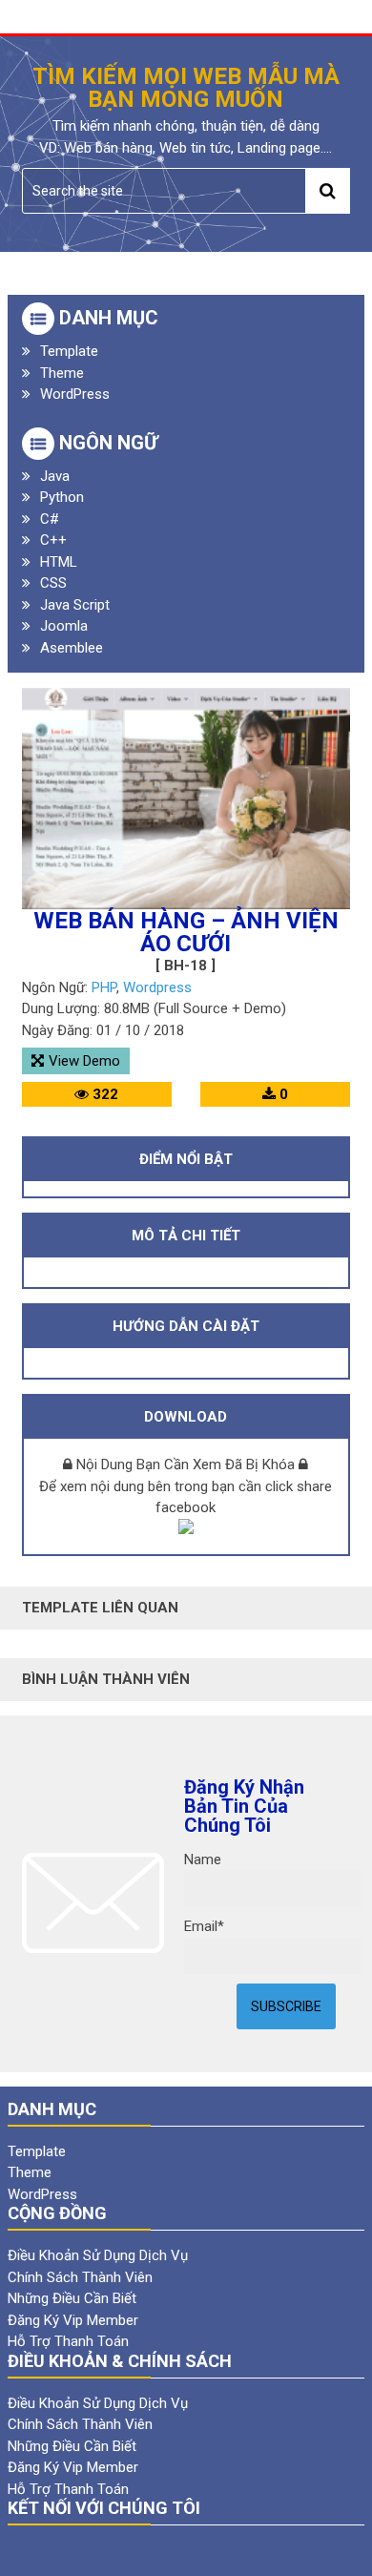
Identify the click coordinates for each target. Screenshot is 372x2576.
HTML (59, 562)
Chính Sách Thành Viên (80, 2277)
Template (69, 351)
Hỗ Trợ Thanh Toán (68, 2341)
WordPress (75, 394)
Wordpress (157, 987)
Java (55, 476)
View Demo (84, 1061)
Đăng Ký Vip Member (73, 2320)
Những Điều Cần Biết (72, 2298)
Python (62, 497)
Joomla (64, 626)
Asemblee (72, 648)
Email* (204, 1926)
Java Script (75, 605)
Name (203, 1859)
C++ (53, 540)
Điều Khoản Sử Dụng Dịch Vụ (98, 2255)
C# (50, 519)
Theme (62, 373)
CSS (53, 583)
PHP (104, 987)
